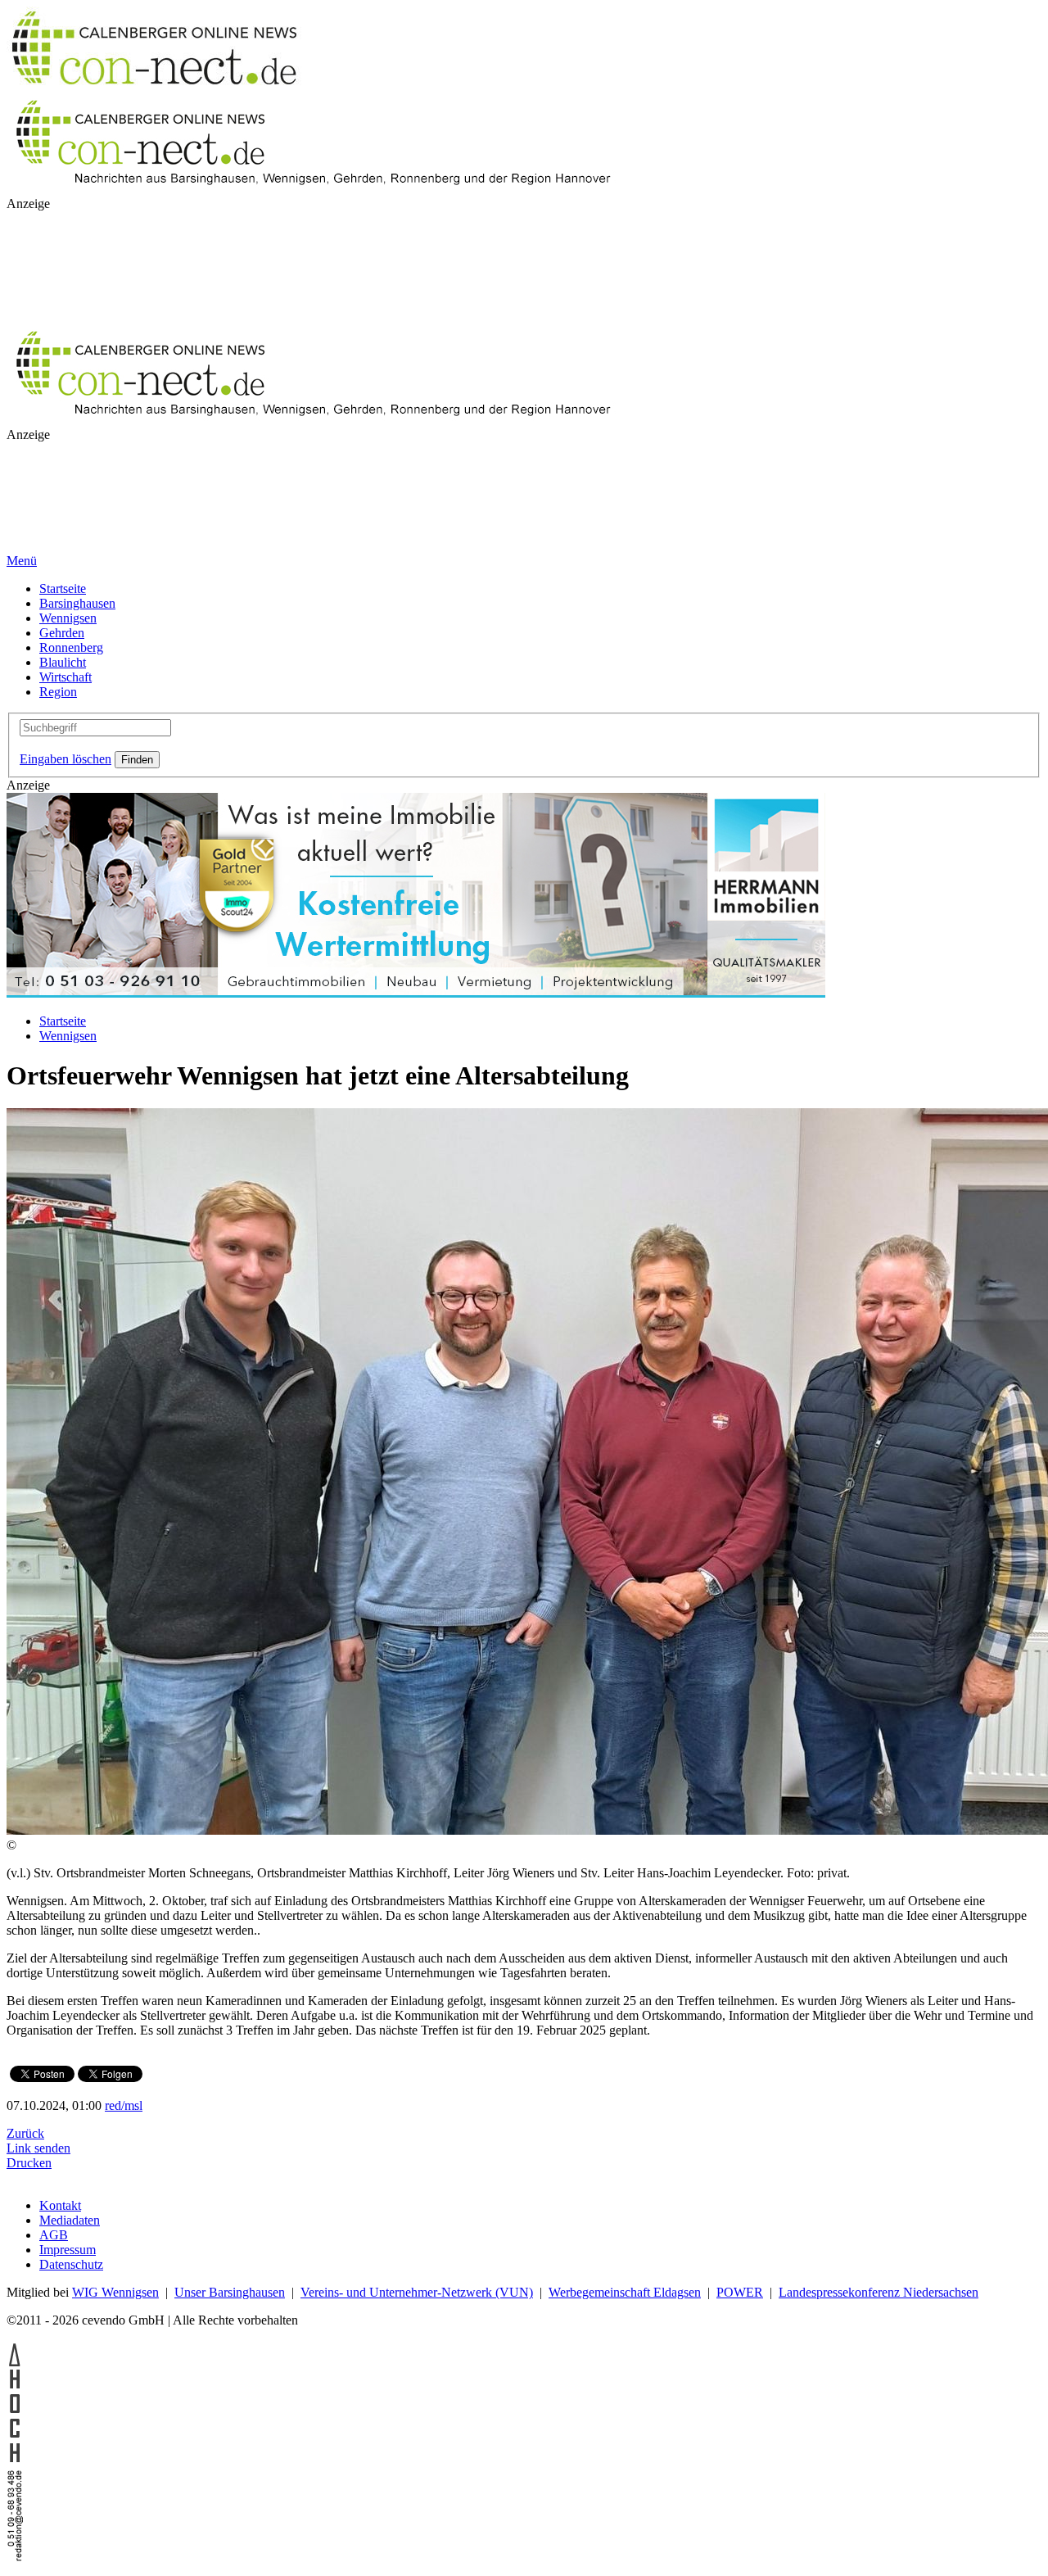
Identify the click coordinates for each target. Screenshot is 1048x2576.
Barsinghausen (77, 603)
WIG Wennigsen (115, 2292)
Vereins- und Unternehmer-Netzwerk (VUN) (417, 2292)
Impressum (68, 2250)
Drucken (29, 2163)
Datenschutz (71, 2264)
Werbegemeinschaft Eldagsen (625, 2292)
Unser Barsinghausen (230, 2292)
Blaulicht (63, 662)
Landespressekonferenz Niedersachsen (879, 2292)
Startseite (63, 589)
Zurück (25, 2133)
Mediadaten (70, 2220)
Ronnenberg (71, 647)
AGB (54, 2235)
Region (58, 692)
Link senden (38, 2148)
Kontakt (60, 2205)
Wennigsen (68, 618)
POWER (740, 2292)
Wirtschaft (65, 677)
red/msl (124, 2105)
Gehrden (62, 633)
